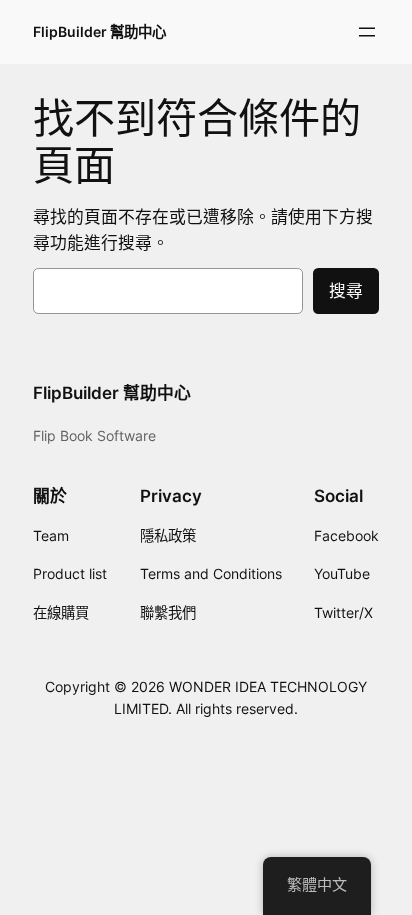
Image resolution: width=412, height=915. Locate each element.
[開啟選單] (367, 32)
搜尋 (346, 291)
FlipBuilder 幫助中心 (99, 31)
